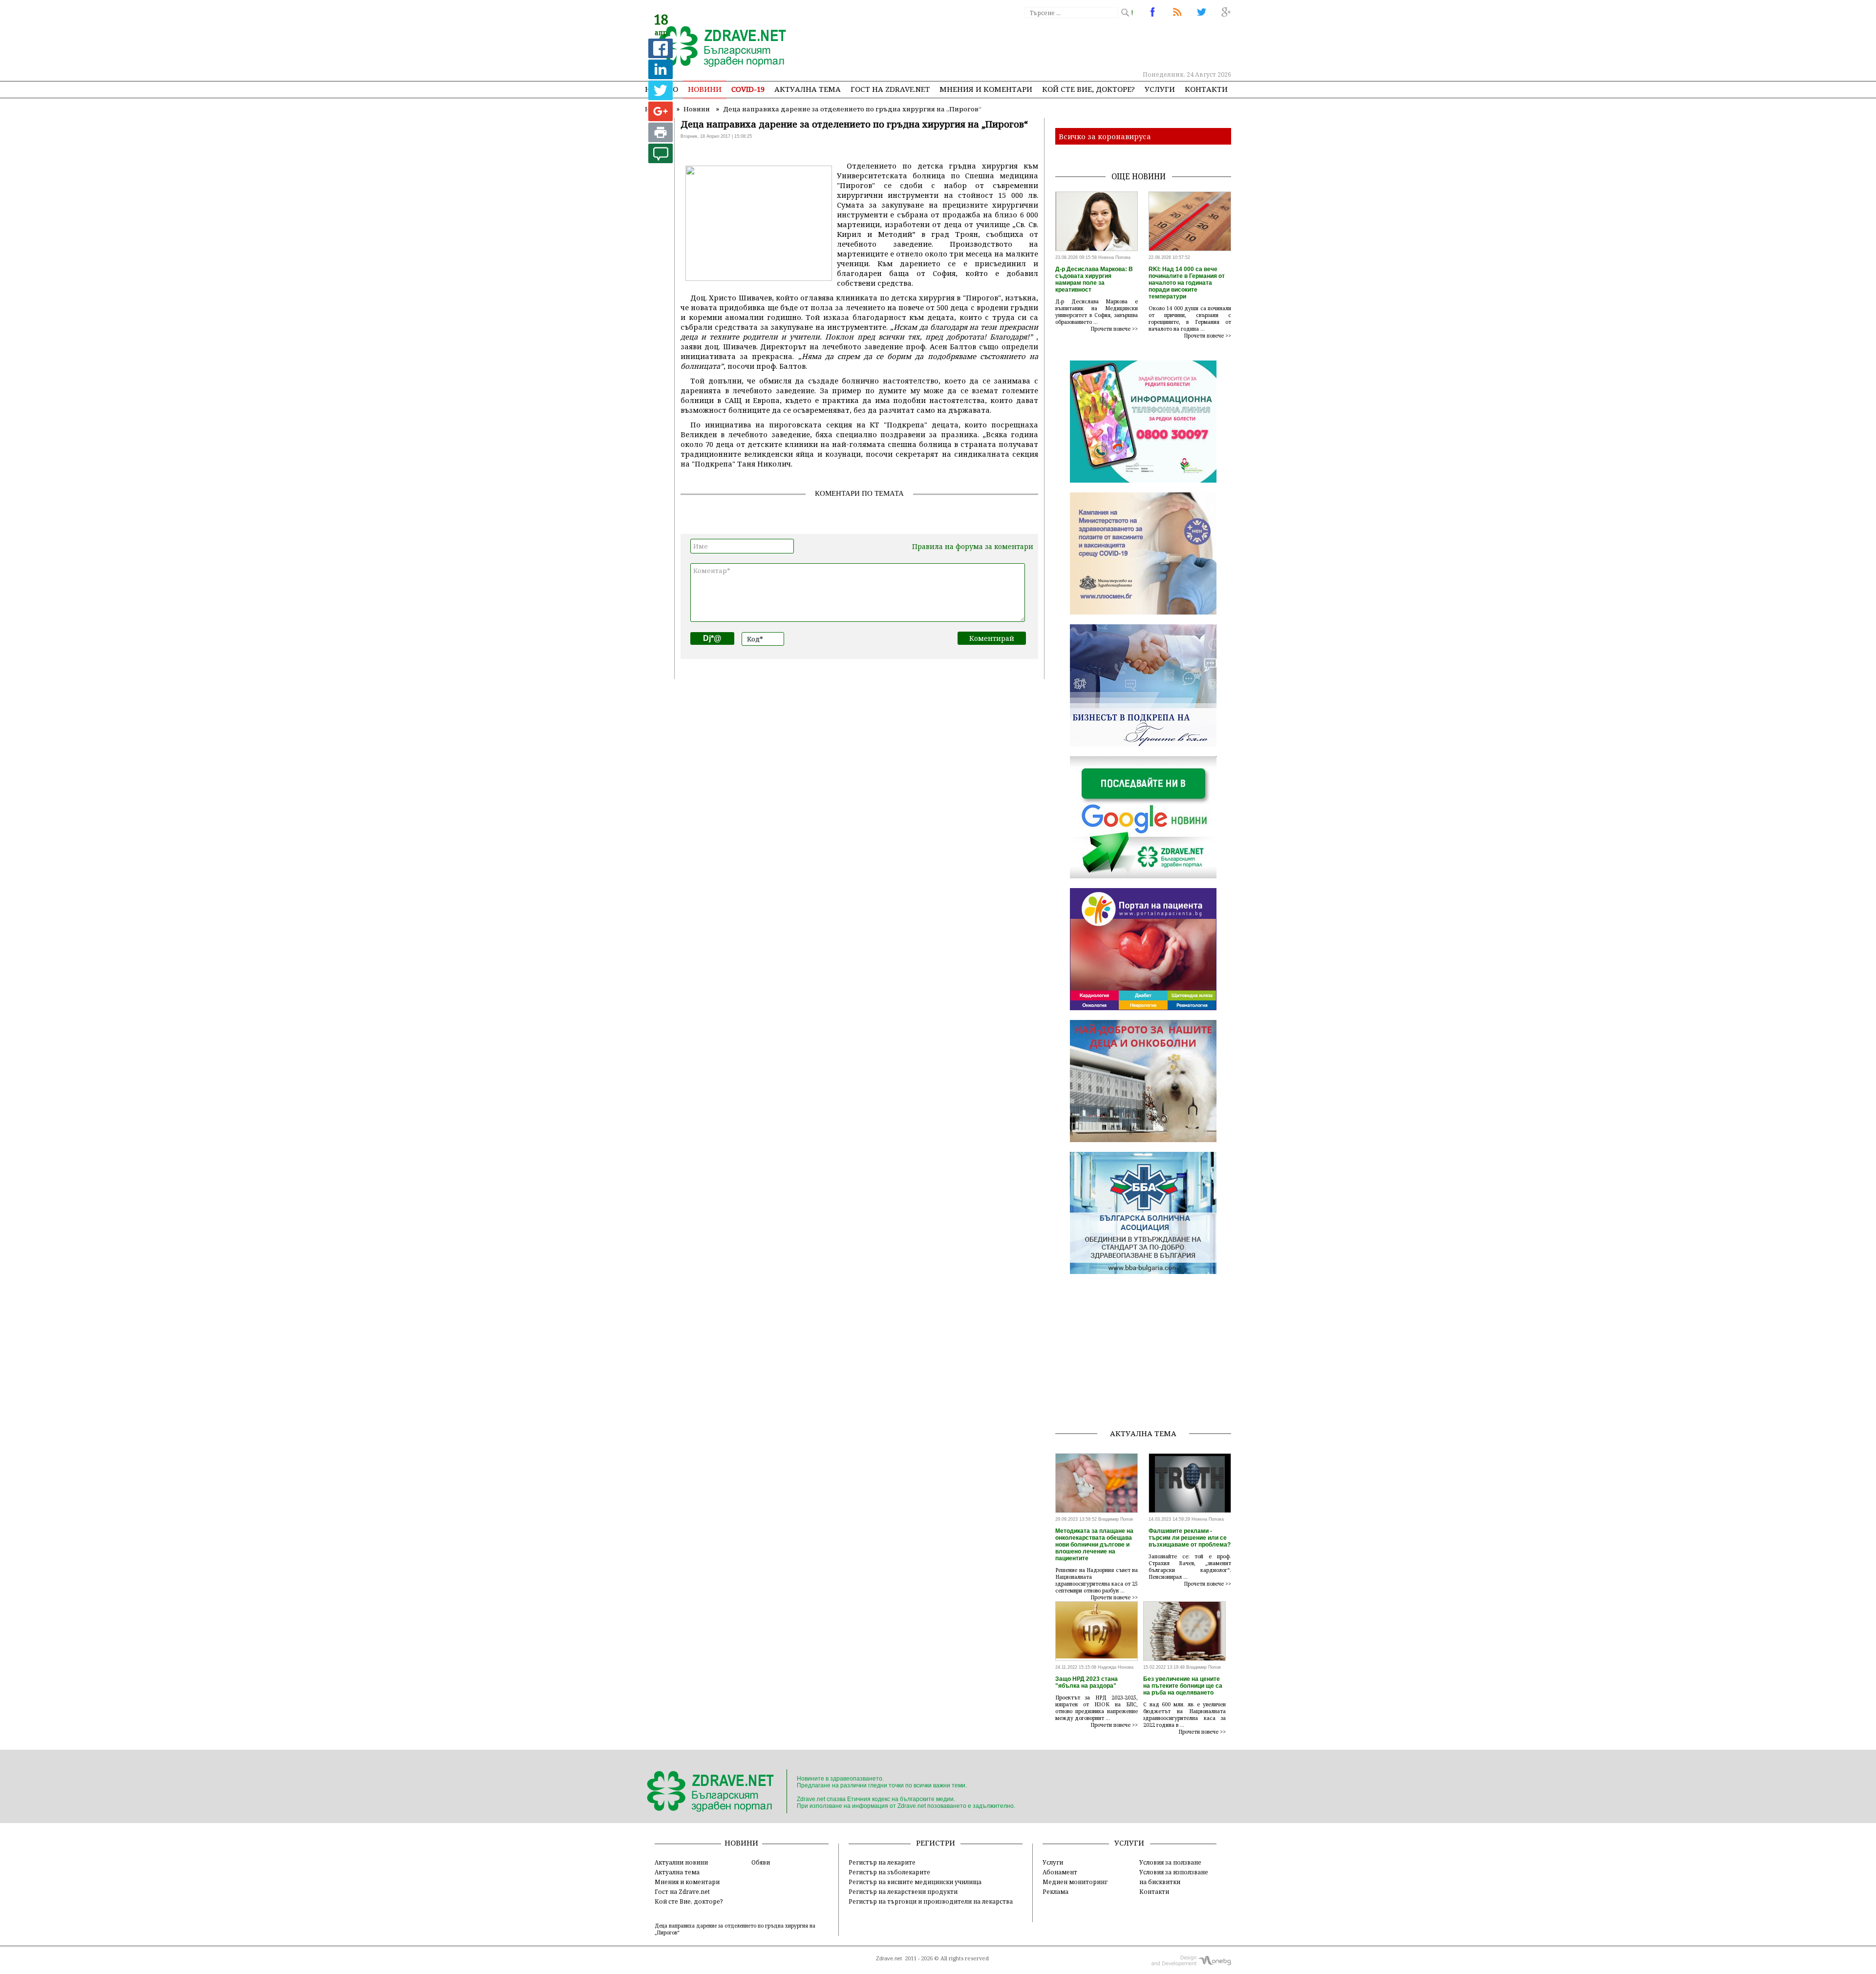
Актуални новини (681, 1862)
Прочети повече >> (1114, 329)
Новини (705, 89)
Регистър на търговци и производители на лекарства (931, 1901)
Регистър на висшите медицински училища (915, 1882)
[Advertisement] (1052, 44)
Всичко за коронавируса (1105, 136)
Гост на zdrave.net (890, 89)
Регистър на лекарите (882, 1862)
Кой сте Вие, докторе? (1088, 89)
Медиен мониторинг (1075, 1882)
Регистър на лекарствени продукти (903, 1891)
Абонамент (1060, 1872)
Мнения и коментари (986, 89)
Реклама (1055, 1891)
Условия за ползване (1170, 1862)
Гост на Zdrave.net (682, 1891)
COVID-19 (748, 89)
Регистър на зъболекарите (889, 1872)
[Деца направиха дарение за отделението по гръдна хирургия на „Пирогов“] (717, 47)
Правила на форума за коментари (973, 546)
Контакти (1206, 89)
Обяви (761, 1862)
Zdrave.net (889, 1958)
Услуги (1160, 89)
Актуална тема (808, 89)
